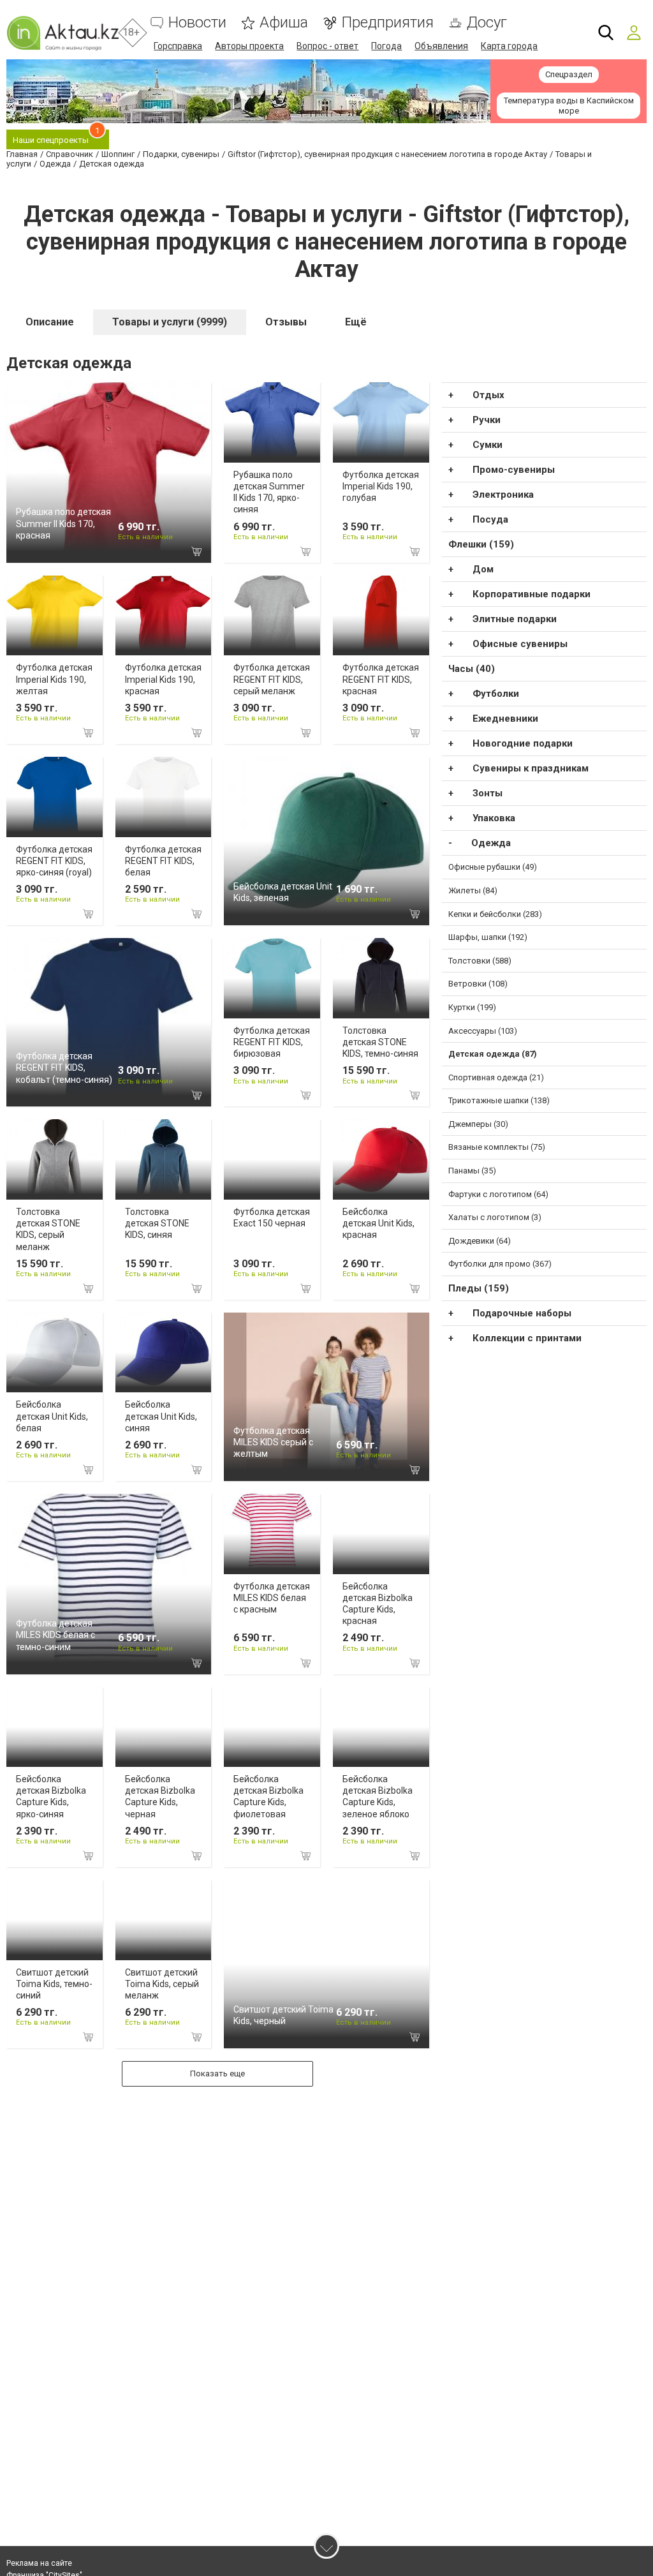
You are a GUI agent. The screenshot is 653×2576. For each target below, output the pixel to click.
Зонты (488, 793)
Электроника (503, 495)
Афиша (284, 23)
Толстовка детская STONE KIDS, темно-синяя (380, 1042)
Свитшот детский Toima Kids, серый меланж (162, 1984)
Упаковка (494, 818)
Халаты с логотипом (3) (495, 1217)
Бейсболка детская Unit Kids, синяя (161, 1416)
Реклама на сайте (39, 2563)
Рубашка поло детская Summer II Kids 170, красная (63, 523)
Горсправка (178, 46)
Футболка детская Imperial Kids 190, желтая (54, 679)
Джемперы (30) (478, 1124)
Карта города (509, 46)
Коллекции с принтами (527, 1338)
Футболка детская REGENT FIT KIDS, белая (163, 861)
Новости (197, 23)
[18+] (62, 33)
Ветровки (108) (478, 984)
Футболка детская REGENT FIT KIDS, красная (381, 679)
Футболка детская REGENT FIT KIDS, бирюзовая (272, 1042)
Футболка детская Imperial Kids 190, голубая (381, 486)
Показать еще (217, 2073)
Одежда (491, 843)
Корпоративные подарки (532, 594)
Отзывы (286, 322)
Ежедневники (505, 718)
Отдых (488, 395)
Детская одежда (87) (493, 1054)
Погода (386, 46)
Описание (50, 322)
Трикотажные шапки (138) (499, 1100)
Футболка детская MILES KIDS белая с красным (272, 1598)
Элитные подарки (515, 619)
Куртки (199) (472, 1007)
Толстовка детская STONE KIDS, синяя (157, 1223)
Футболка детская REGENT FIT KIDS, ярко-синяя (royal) (54, 861)
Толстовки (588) (480, 961)
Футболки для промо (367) (500, 1264)
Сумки (488, 445)
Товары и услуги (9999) (170, 322)
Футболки (496, 694)
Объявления (441, 46)
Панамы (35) (472, 1171)
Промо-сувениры (514, 470)
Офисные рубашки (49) (493, 867)
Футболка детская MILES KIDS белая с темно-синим (55, 1635)
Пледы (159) (479, 1288)
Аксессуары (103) (483, 1031)
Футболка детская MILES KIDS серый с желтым (273, 1442)
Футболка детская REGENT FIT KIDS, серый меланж (272, 679)
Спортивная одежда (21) (496, 1077)
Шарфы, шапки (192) (488, 937)
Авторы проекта (249, 46)
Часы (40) (472, 669)
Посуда (490, 519)
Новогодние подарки (523, 743)
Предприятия (387, 23)
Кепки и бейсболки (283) (495, 914)
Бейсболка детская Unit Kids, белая (52, 1416)
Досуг (487, 23)
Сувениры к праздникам (531, 768)
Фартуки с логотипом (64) (498, 1194)
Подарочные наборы (522, 1313)
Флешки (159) (481, 544)
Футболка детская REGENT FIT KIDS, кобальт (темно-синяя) (64, 1068)
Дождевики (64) (480, 1241)
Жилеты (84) (473, 890)
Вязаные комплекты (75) (497, 1147)
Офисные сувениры (520, 644)
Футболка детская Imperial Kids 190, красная (163, 679)
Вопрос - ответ (327, 46)
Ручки (487, 420)
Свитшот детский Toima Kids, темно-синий (54, 1984)
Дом (483, 569)
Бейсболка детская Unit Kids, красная (378, 1223)
